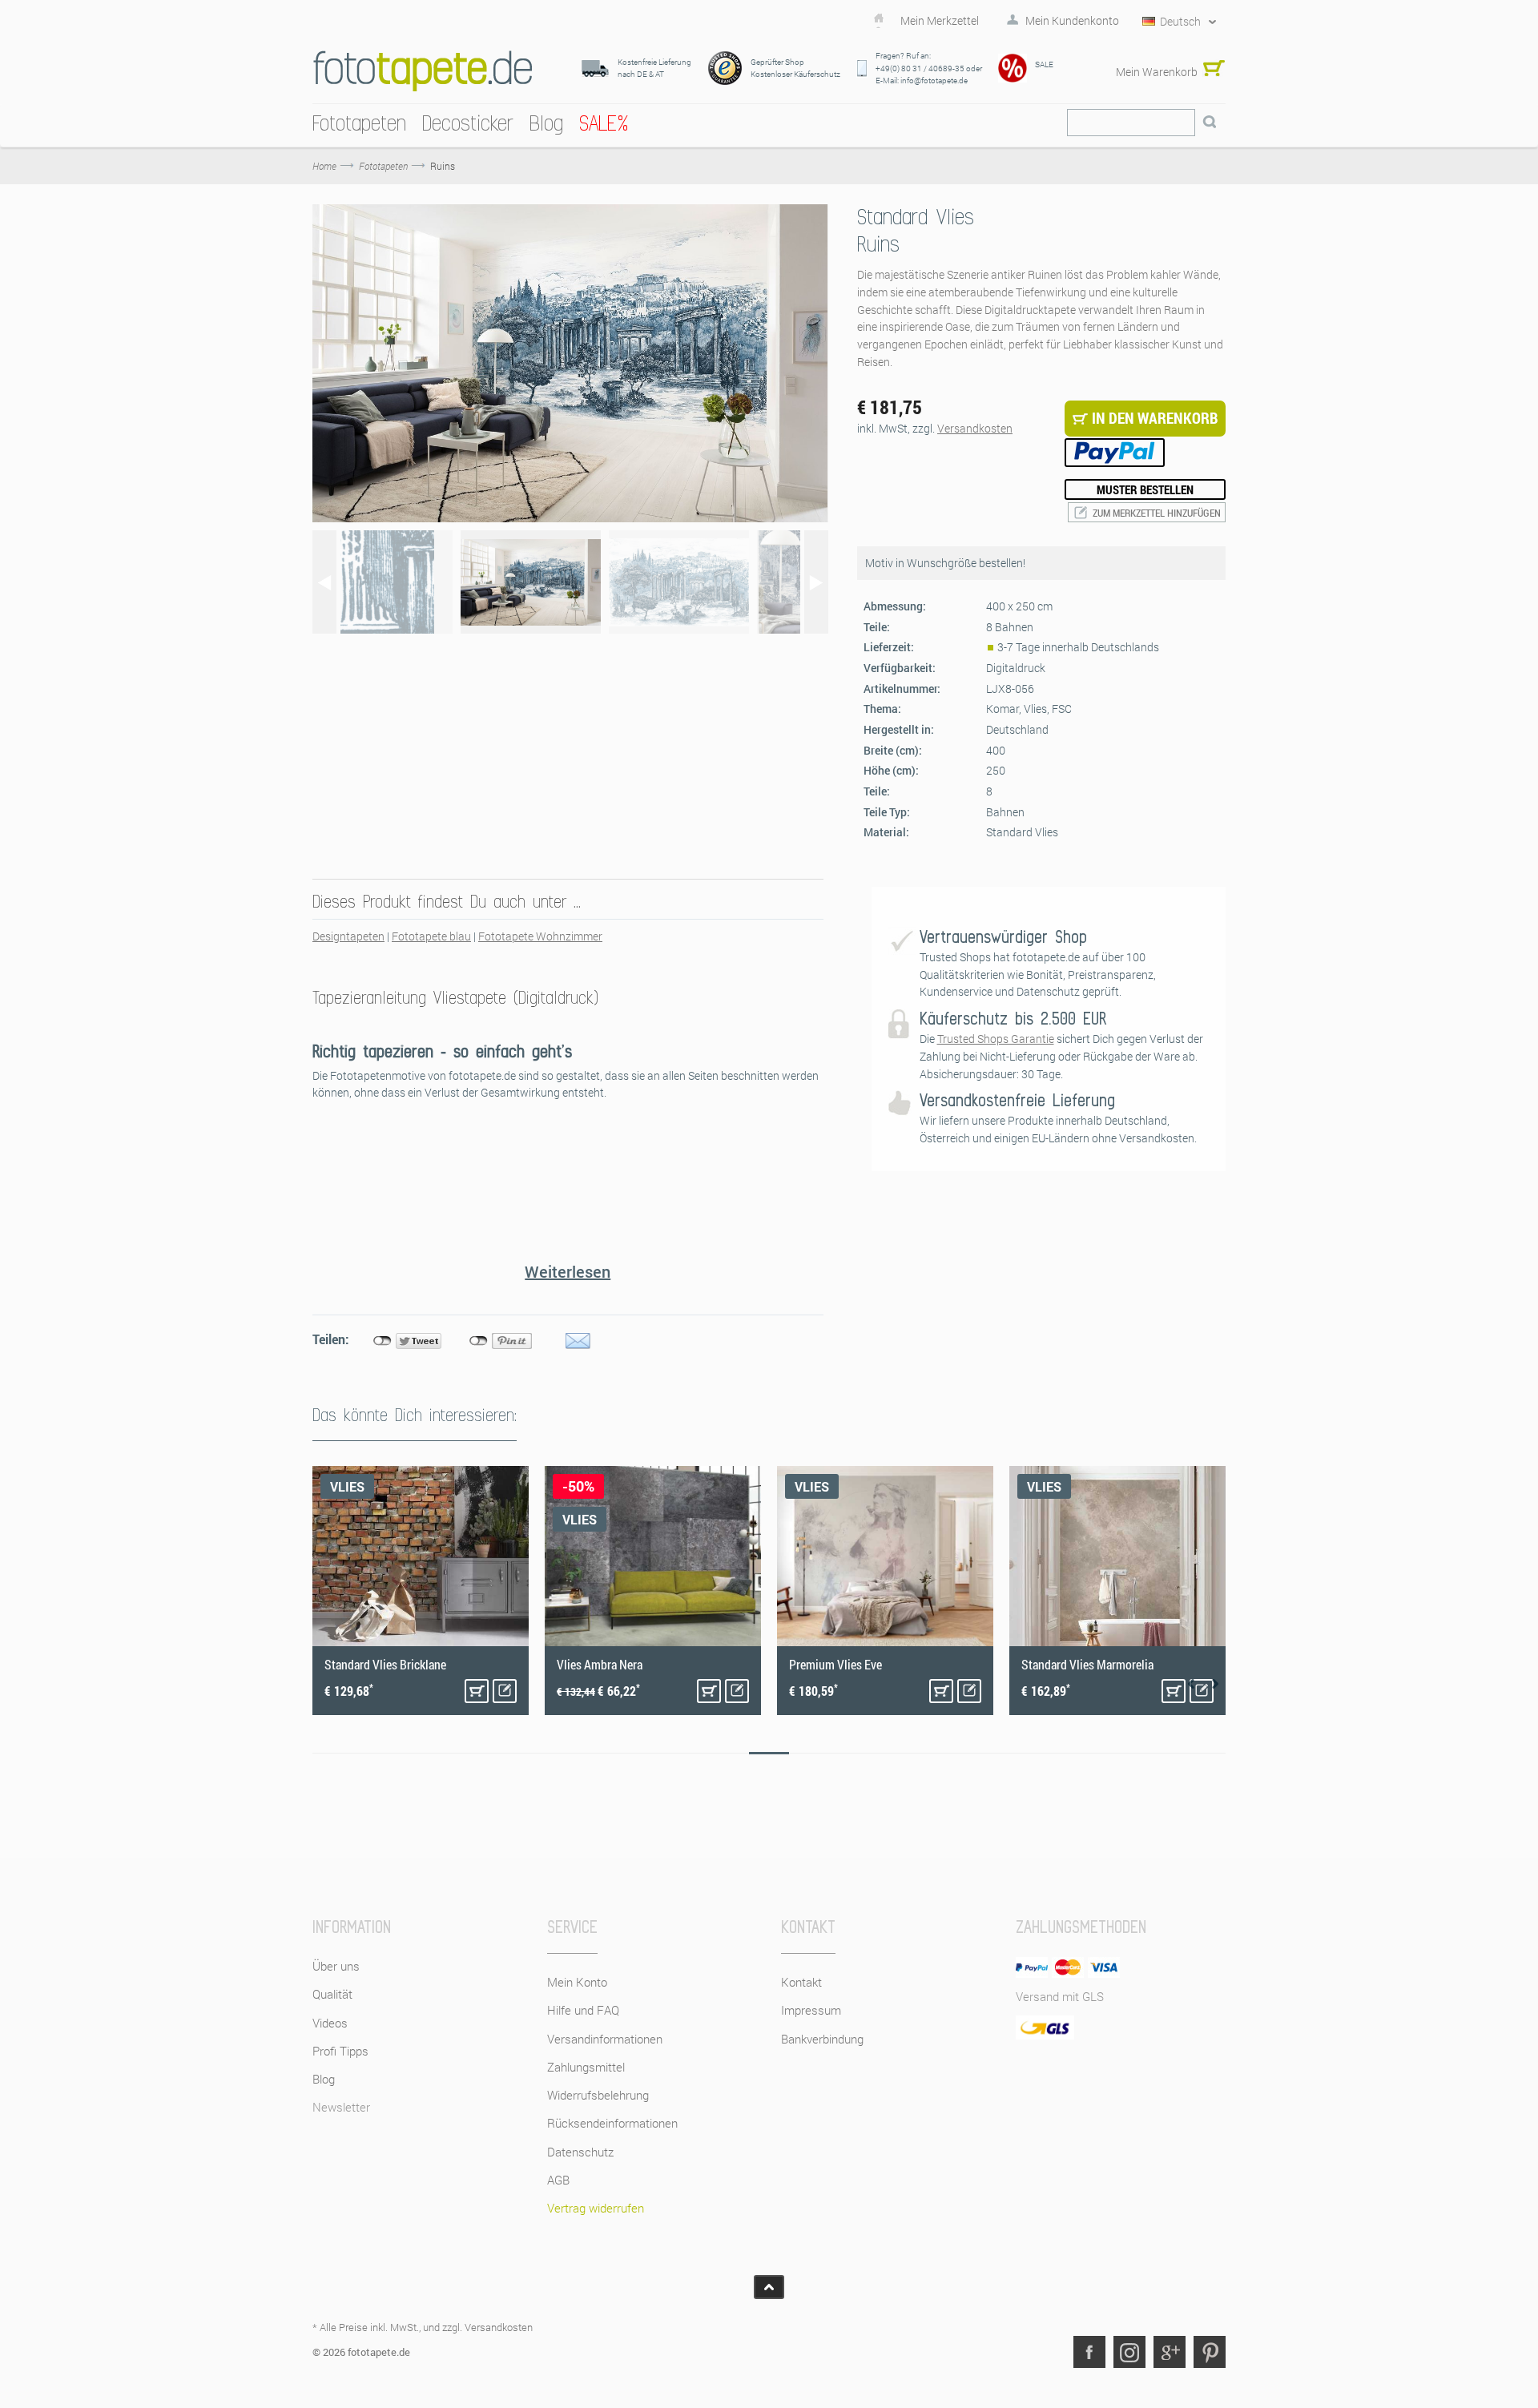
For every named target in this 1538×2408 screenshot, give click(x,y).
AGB (558, 2180)
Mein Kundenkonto (1072, 21)
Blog (324, 2079)
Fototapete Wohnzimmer (540, 936)
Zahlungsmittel (586, 2067)
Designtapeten (348, 936)
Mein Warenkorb (1157, 72)
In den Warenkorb (477, 1691)
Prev (1191, 1684)
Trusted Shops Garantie (996, 1039)
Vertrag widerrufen (596, 2208)
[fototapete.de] (423, 71)
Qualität (332, 1994)
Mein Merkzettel (940, 21)
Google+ (1170, 2352)
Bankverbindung (822, 2039)
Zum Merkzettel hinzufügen (1157, 513)
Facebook (1089, 2352)
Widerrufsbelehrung (598, 2095)
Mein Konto (577, 1982)
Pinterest (1210, 2352)
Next (1215, 1684)
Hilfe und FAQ (583, 2010)
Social (1129, 2352)
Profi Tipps (340, 2051)
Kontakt (801, 1982)
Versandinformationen (605, 2039)
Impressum (811, 2010)
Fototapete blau (431, 936)
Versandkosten (975, 428)
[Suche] (1210, 123)
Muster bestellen (1145, 489)
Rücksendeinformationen (612, 2123)
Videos (330, 2023)
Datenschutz (580, 2152)
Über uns (336, 1966)
